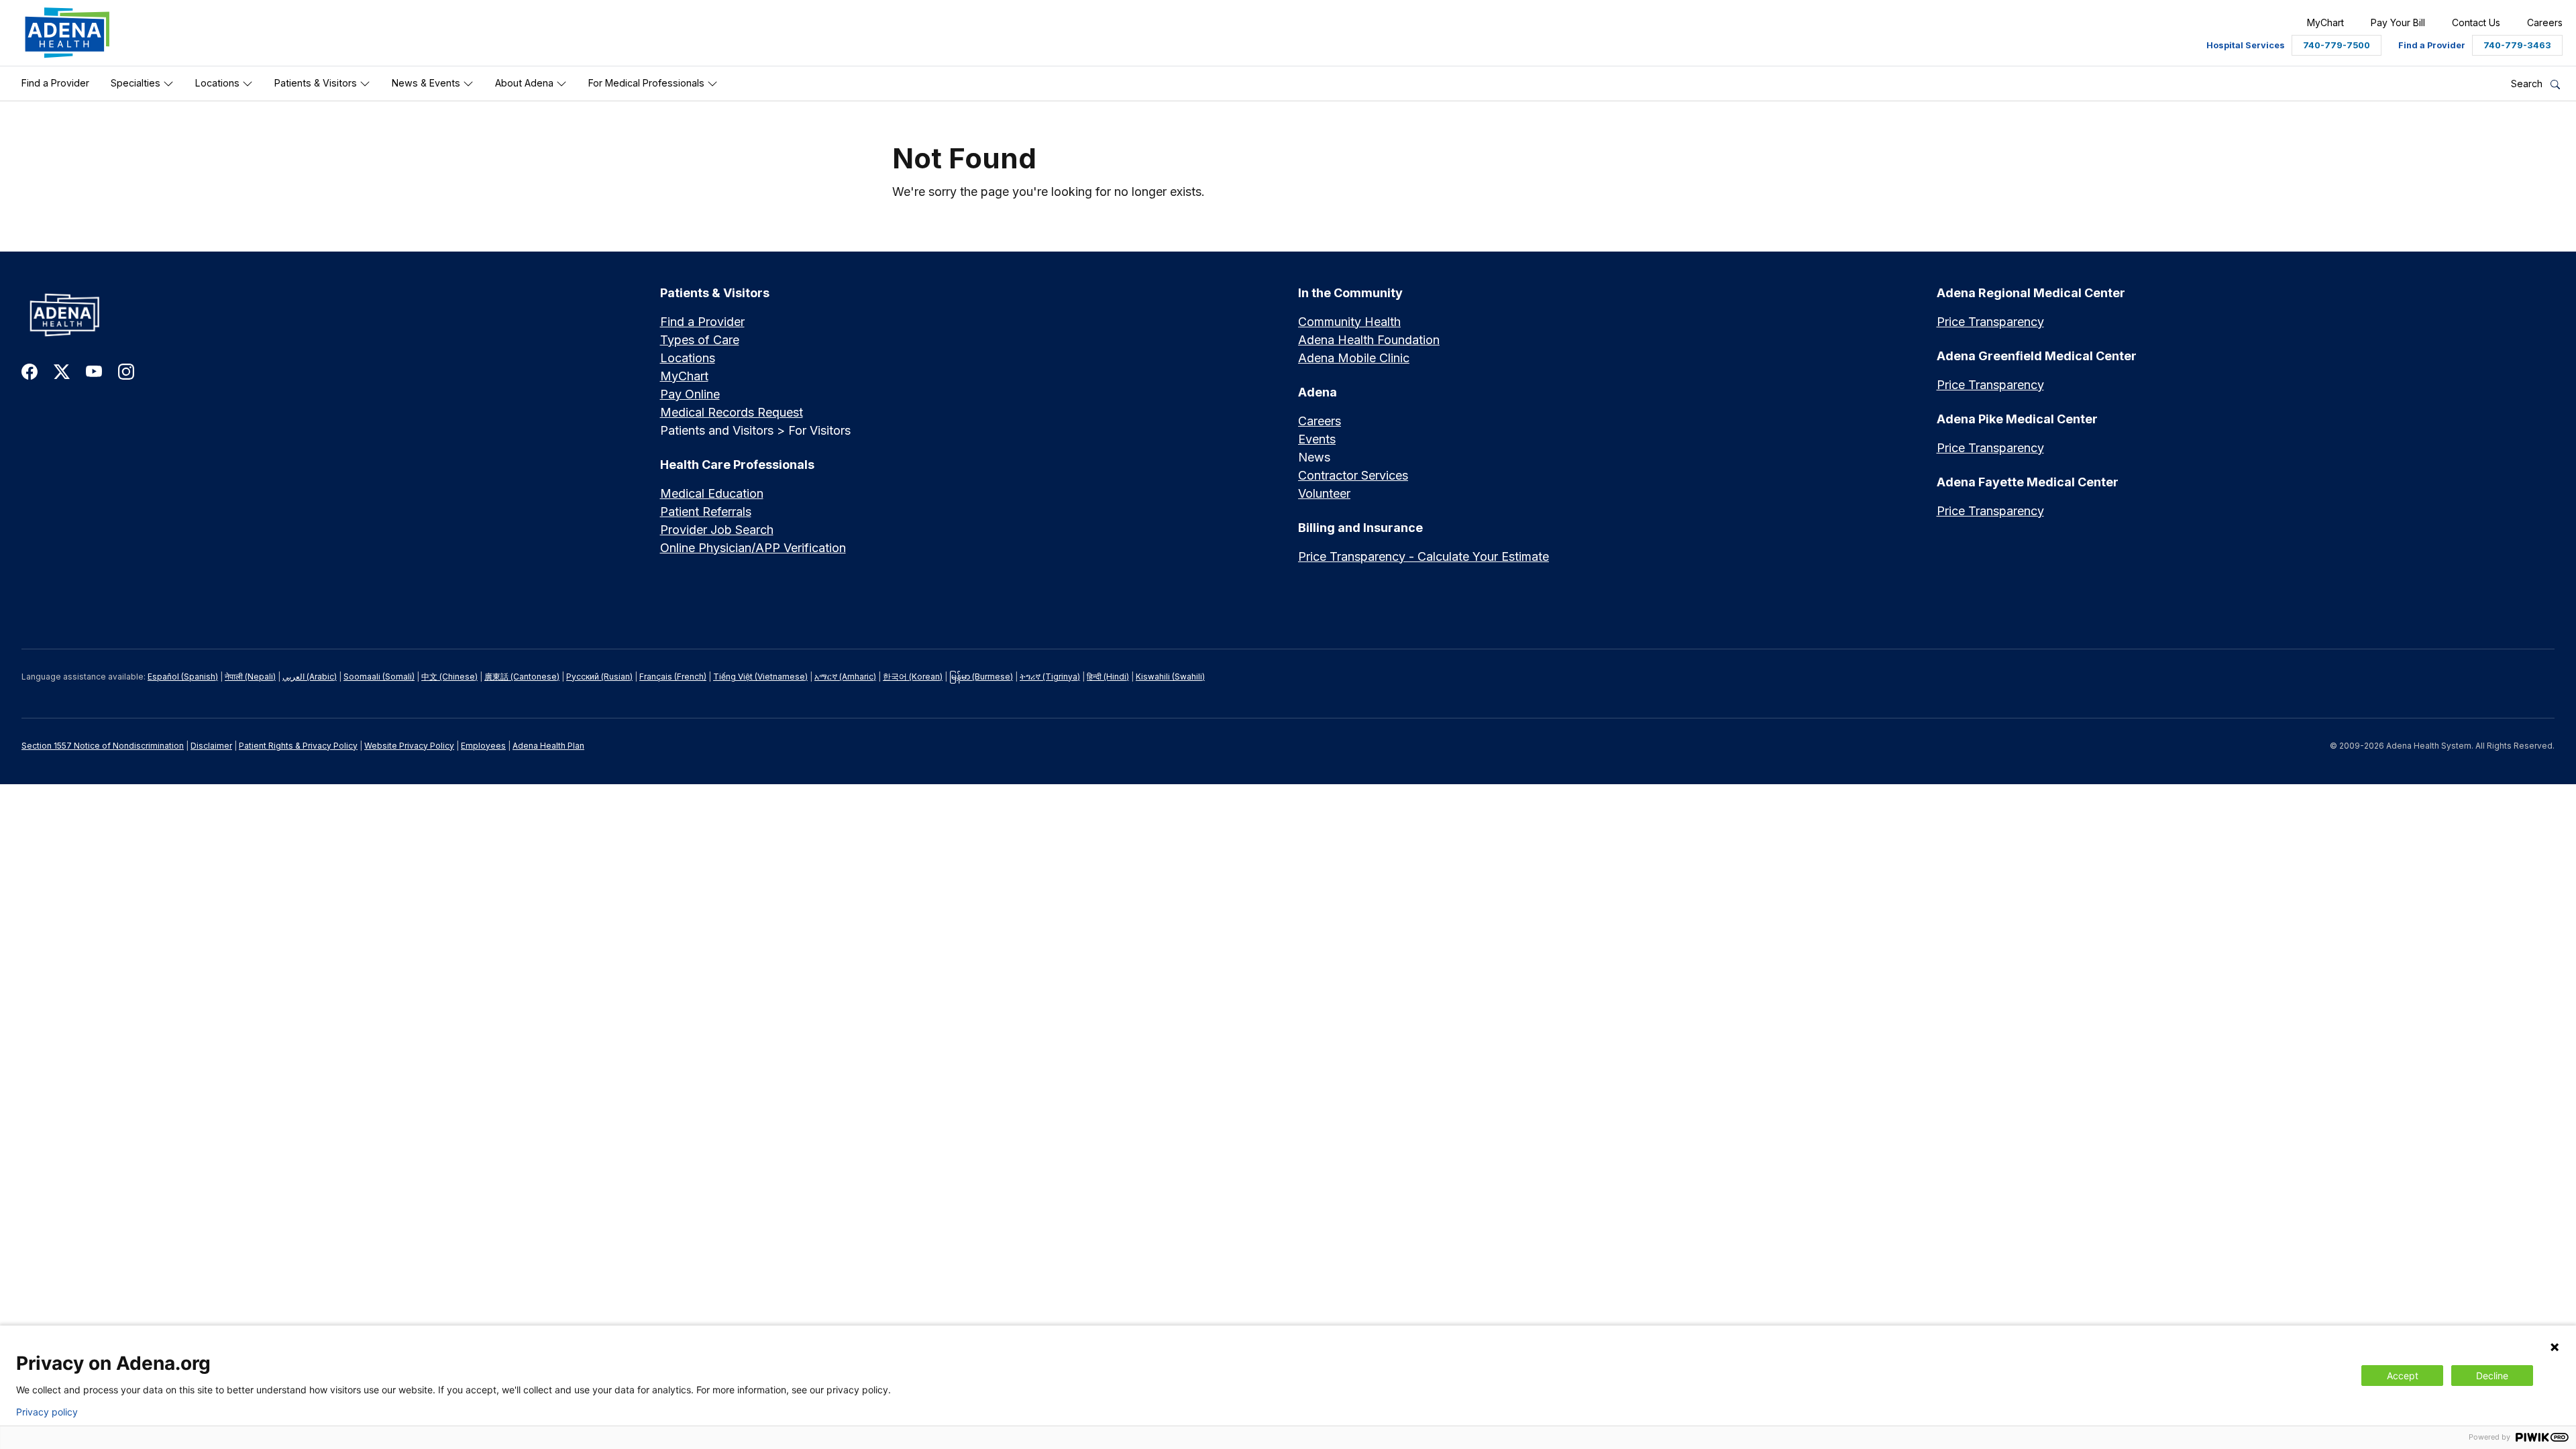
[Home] (331, 315)
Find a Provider (55, 83)
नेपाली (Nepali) (250, 677)
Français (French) (673, 677)
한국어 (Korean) (913, 677)
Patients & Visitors (317, 83)
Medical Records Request (732, 412)
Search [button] (2528, 84)
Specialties (137, 83)
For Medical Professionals (648, 83)
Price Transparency (1990, 322)
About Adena (526, 83)
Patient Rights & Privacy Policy (298, 746)
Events (1317, 439)
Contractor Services (1353, 475)
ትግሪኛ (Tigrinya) (1050, 677)
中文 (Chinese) (449, 677)
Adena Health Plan (548, 746)
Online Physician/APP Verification (753, 548)
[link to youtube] (94, 371)
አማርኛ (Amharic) (845, 677)
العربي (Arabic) (310, 677)
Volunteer (1324, 493)
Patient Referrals (706, 512)
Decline (2492, 1376)
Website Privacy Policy (409, 746)
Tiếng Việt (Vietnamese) (760, 677)
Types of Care (700, 340)
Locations (219, 83)
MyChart (684, 376)
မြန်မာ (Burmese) (981, 677)
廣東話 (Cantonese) (522, 677)
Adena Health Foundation (1369, 340)
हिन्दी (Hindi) (1108, 677)
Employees (483, 746)
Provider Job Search (717, 530)
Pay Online (690, 394)
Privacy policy (47, 1412)
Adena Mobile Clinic (1354, 358)
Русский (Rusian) (599, 677)
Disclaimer (211, 746)
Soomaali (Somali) (379, 677)
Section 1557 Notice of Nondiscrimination (103, 746)
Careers (1320, 421)
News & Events (427, 83)
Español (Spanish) (183, 677)
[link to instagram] (126, 371)
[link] (67, 33)
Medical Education (712, 493)
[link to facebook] (30, 371)
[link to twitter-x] (62, 371)
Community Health (1349, 322)
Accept (2403, 1376)
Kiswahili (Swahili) (1170, 677)
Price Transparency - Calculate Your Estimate (1424, 556)
